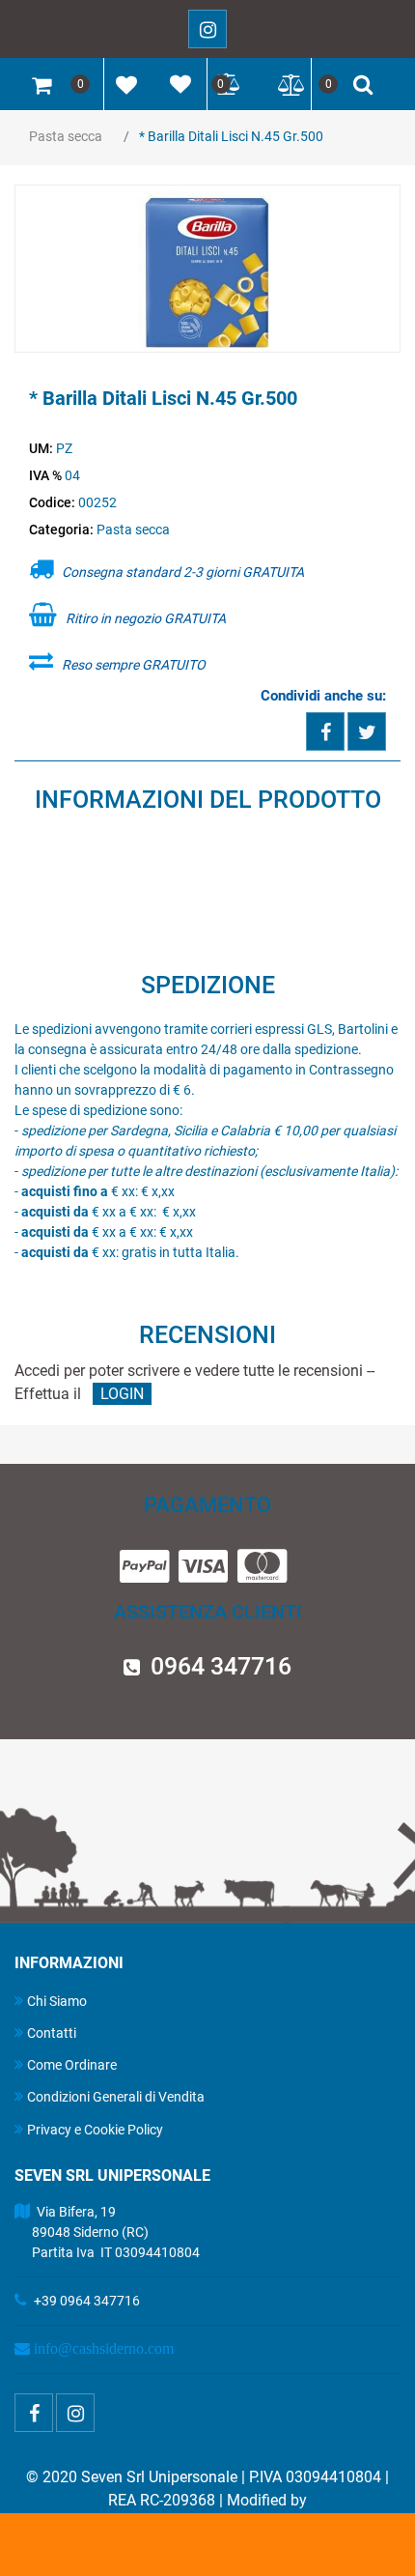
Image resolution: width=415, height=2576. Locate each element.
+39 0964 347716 (87, 2301)
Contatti (52, 2033)
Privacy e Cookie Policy (95, 2130)
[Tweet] (367, 731)
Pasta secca (66, 136)
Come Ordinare (72, 2065)
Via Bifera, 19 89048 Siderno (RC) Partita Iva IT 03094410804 (107, 2232)
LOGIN (122, 1394)
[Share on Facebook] (325, 731)
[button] (207, 270)
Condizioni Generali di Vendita (116, 2097)
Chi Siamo (57, 2001)
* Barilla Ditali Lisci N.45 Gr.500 (231, 136)
